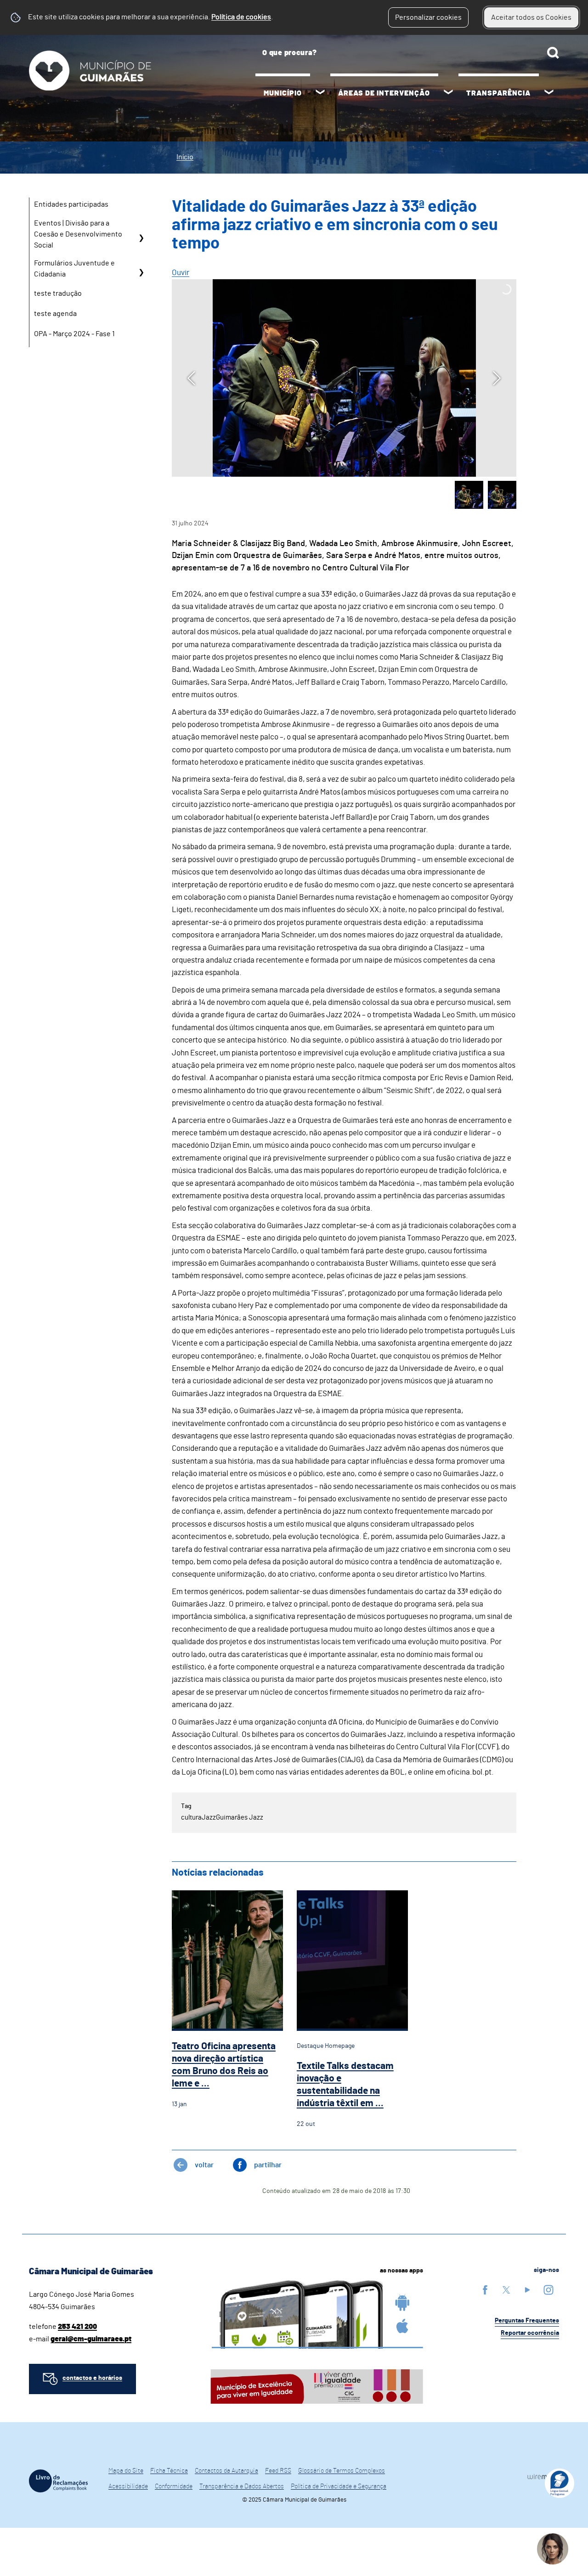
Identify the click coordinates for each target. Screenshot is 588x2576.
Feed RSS (278, 2471)
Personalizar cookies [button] (428, 17)
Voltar (204, 2165)
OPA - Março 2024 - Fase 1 (74, 334)
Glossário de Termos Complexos (342, 2471)
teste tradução (58, 293)
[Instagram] (548, 2290)
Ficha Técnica (169, 2471)
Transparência (498, 93)
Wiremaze (543, 2477)
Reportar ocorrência (530, 2333)
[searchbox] (407, 53)
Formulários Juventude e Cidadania (74, 269)
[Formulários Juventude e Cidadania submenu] (141, 272)
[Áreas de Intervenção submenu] (448, 93)
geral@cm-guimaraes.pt (91, 2339)
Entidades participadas (71, 204)
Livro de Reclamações (58, 2481)
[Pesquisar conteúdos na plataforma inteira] (553, 53)
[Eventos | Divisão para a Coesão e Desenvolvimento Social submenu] (141, 238)
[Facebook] (485, 2290)
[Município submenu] (320, 93)
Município (283, 93)
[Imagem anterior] (191, 378)
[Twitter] (506, 2290)
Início (185, 157)
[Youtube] (527, 2290)
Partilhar (268, 2165)
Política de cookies (241, 17)
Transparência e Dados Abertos (242, 2486)
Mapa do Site (126, 2471)
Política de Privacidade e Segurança (339, 2486)
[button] (469, 495)
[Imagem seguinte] (497, 378)
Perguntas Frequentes (527, 2321)
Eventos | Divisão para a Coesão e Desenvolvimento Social (78, 234)
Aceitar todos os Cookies (531, 17)
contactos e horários (92, 2378)
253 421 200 (77, 2327)
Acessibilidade (128, 2486)
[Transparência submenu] (549, 93)
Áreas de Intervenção (384, 93)
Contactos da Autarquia (226, 2471)
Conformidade (174, 2486)
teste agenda (55, 314)
